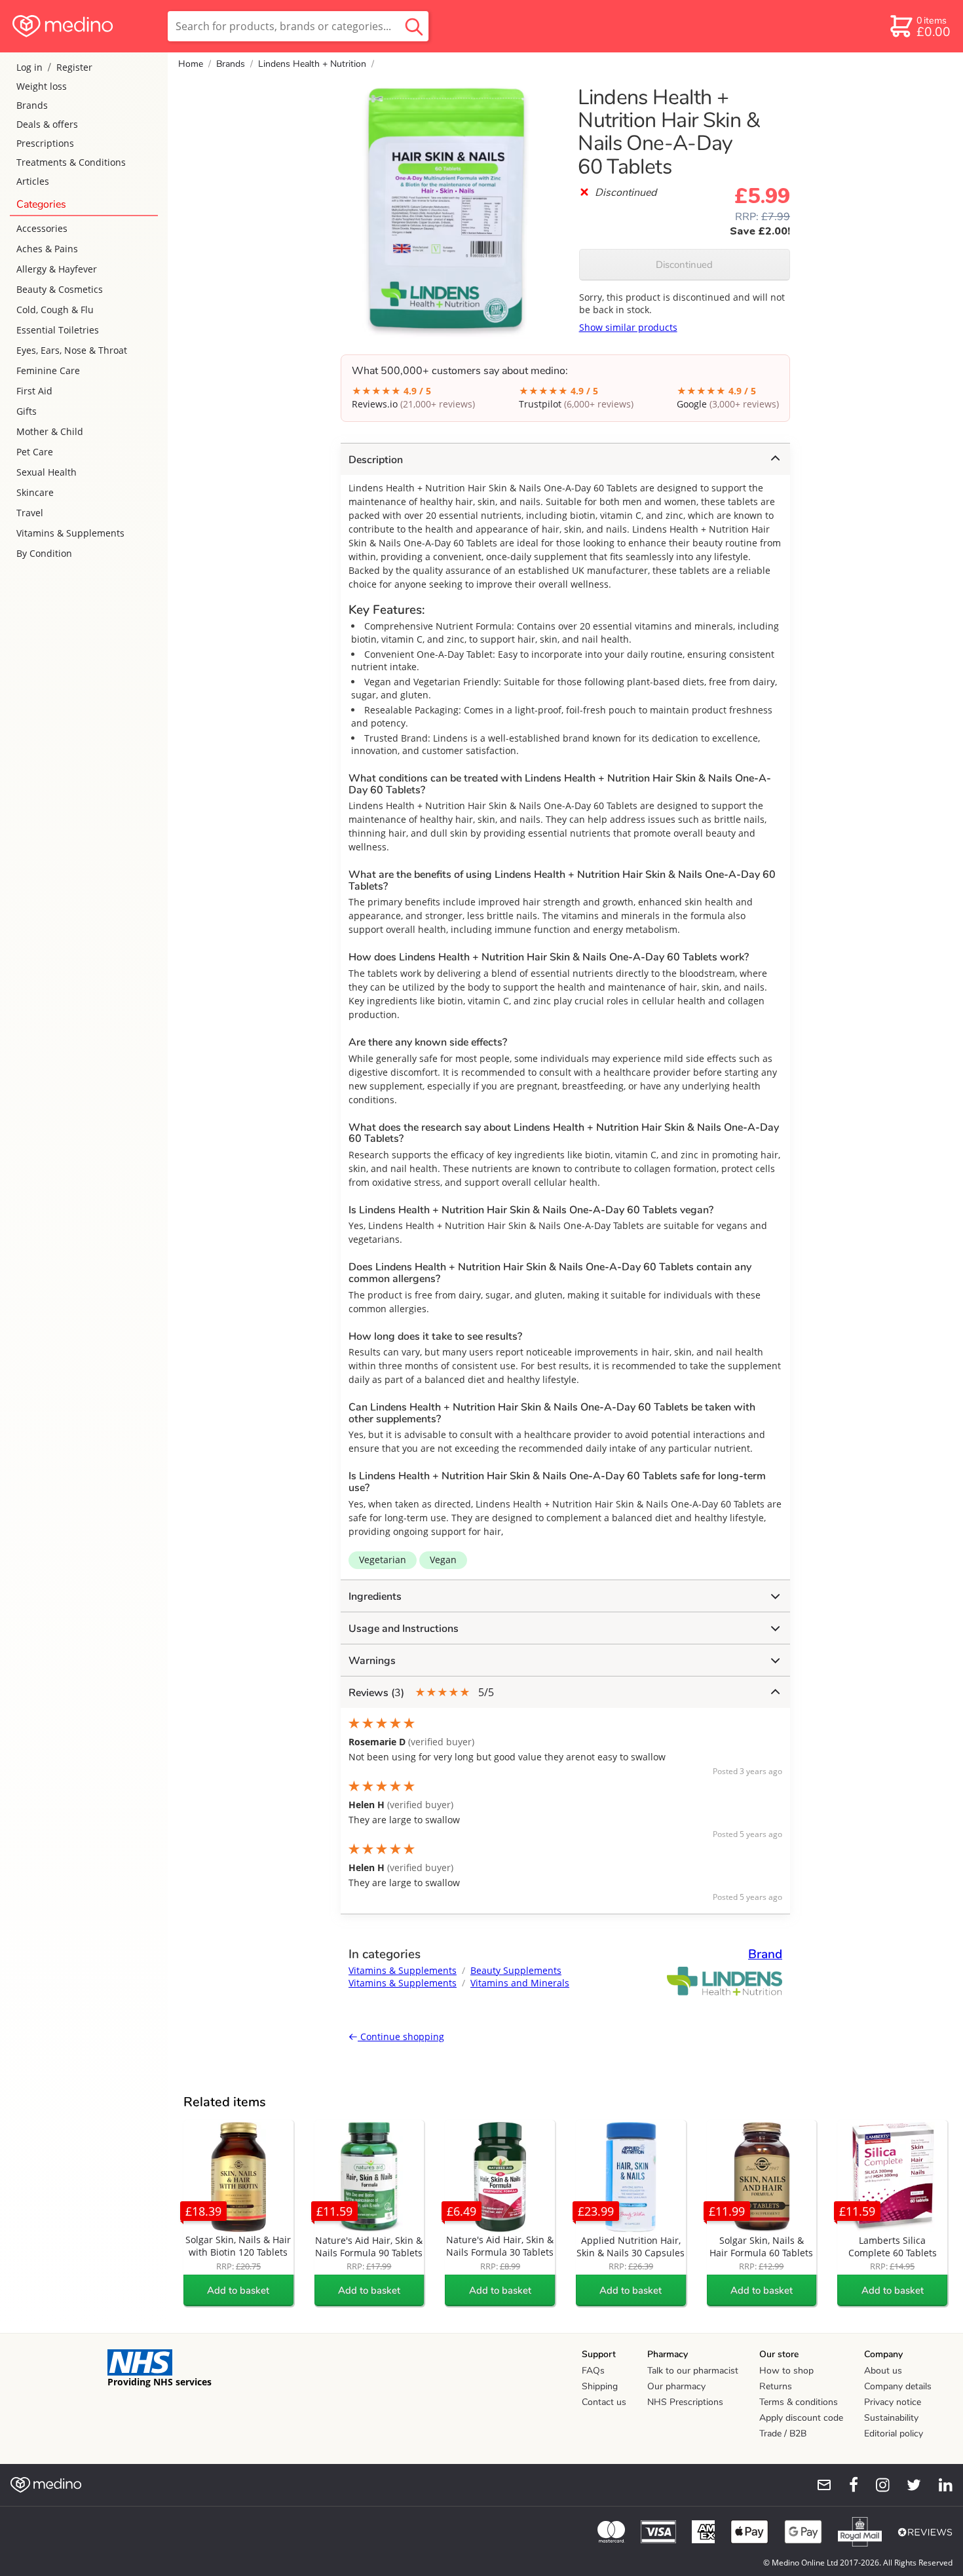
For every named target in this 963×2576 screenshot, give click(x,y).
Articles (33, 181)
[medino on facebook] (845, 2485)
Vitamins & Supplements (70, 533)
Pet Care (35, 452)
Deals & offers (47, 124)
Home (191, 64)
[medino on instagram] (877, 2485)
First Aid (34, 391)
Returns (776, 2386)
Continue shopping (401, 2036)
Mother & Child (50, 431)
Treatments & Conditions (71, 162)
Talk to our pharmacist (693, 2371)
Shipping (600, 2386)
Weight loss (42, 86)
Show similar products (628, 327)
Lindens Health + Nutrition (312, 64)
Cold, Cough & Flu (55, 310)
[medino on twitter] (908, 2485)
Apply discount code (801, 2418)
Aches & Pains (47, 249)
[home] (83, 26)
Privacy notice (893, 2402)
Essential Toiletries (58, 330)
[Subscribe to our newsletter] (819, 2485)
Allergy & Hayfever (57, 269)
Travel (30, 513)
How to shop (786, 2371)
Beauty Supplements (516, 1970)
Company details (898, 2386)
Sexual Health (47, 472)
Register (74, 67)
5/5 (421, 1693)
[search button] (414, 26)
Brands (32, 105)
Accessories (42, 228)
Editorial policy (894, 2434)
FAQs (593, 2371)
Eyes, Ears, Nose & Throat (72, 350)
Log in (29, 67)
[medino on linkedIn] (939, 2485)
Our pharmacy (676, 2386)
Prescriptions (45, 143)
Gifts (27, 411)
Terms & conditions (799, 2402)
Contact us (604, 2402)
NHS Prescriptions (685, 2402)
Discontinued (684, 265)
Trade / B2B (783, 2434)
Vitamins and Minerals (520, 1983)
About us (883, 2371)
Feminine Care (48, 370)
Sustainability (891, 2418)
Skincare (35, 492)
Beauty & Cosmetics (60, 289)
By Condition (44, 553)
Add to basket (238, 2290)
